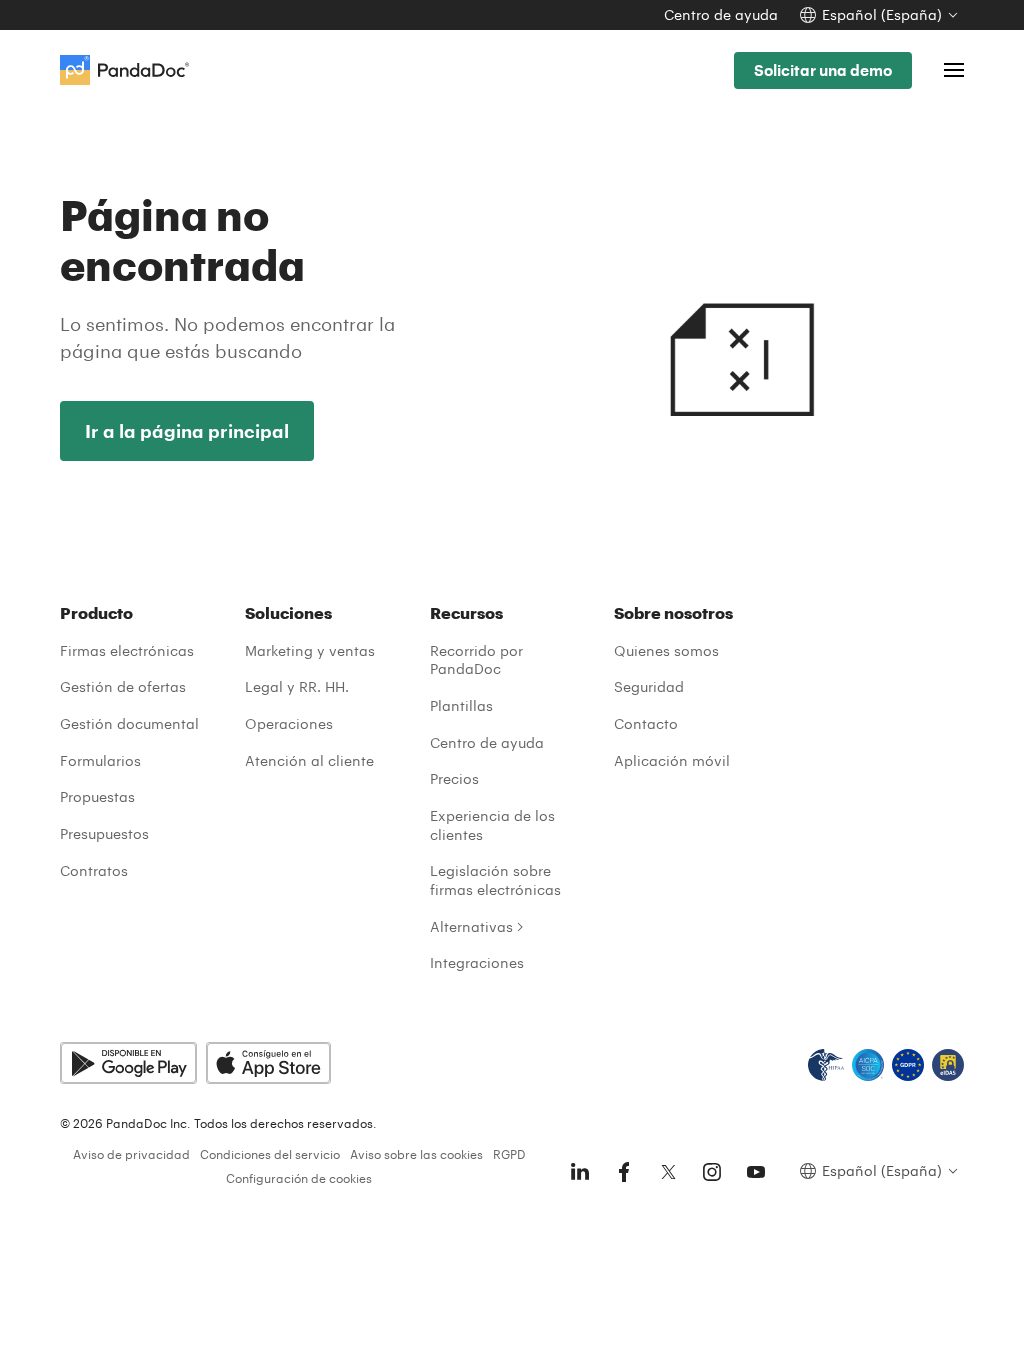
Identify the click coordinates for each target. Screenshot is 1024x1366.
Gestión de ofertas (123, 686)
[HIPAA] (826, 1065)
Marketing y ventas (310, 650)
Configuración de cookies (299, 1178)
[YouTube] (756, 1172)
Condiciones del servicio (270, 1154)
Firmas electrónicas (127, 650)
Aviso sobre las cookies (416, 1154)
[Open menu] (954, 70)
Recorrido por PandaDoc (476, 660)
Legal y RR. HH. (297, 686)
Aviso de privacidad (131, 1154)
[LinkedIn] (580, 1172)
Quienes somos (666, 650)
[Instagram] (712, 1172)
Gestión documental (129, 723)
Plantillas (461, 705)
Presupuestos (104, 833)
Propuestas (97, 796)
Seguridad (649, 686)
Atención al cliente (309, 760)
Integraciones (477, 962)
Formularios (100, 760)
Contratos (94, 870)
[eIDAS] (948, 1065)
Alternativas (471, 926)
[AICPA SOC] (868, 1065)
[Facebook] (624, 1172)
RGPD (509, 1154)
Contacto (646, 723)
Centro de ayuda (721, 14)
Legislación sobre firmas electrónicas (495, 880)
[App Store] (268, 1063)
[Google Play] (128, 1063)
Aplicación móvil (672, 760)
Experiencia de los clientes (492, 825)
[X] (668, 1172)
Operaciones (289, 723)
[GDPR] (908, 1065)
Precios (454, 778)
